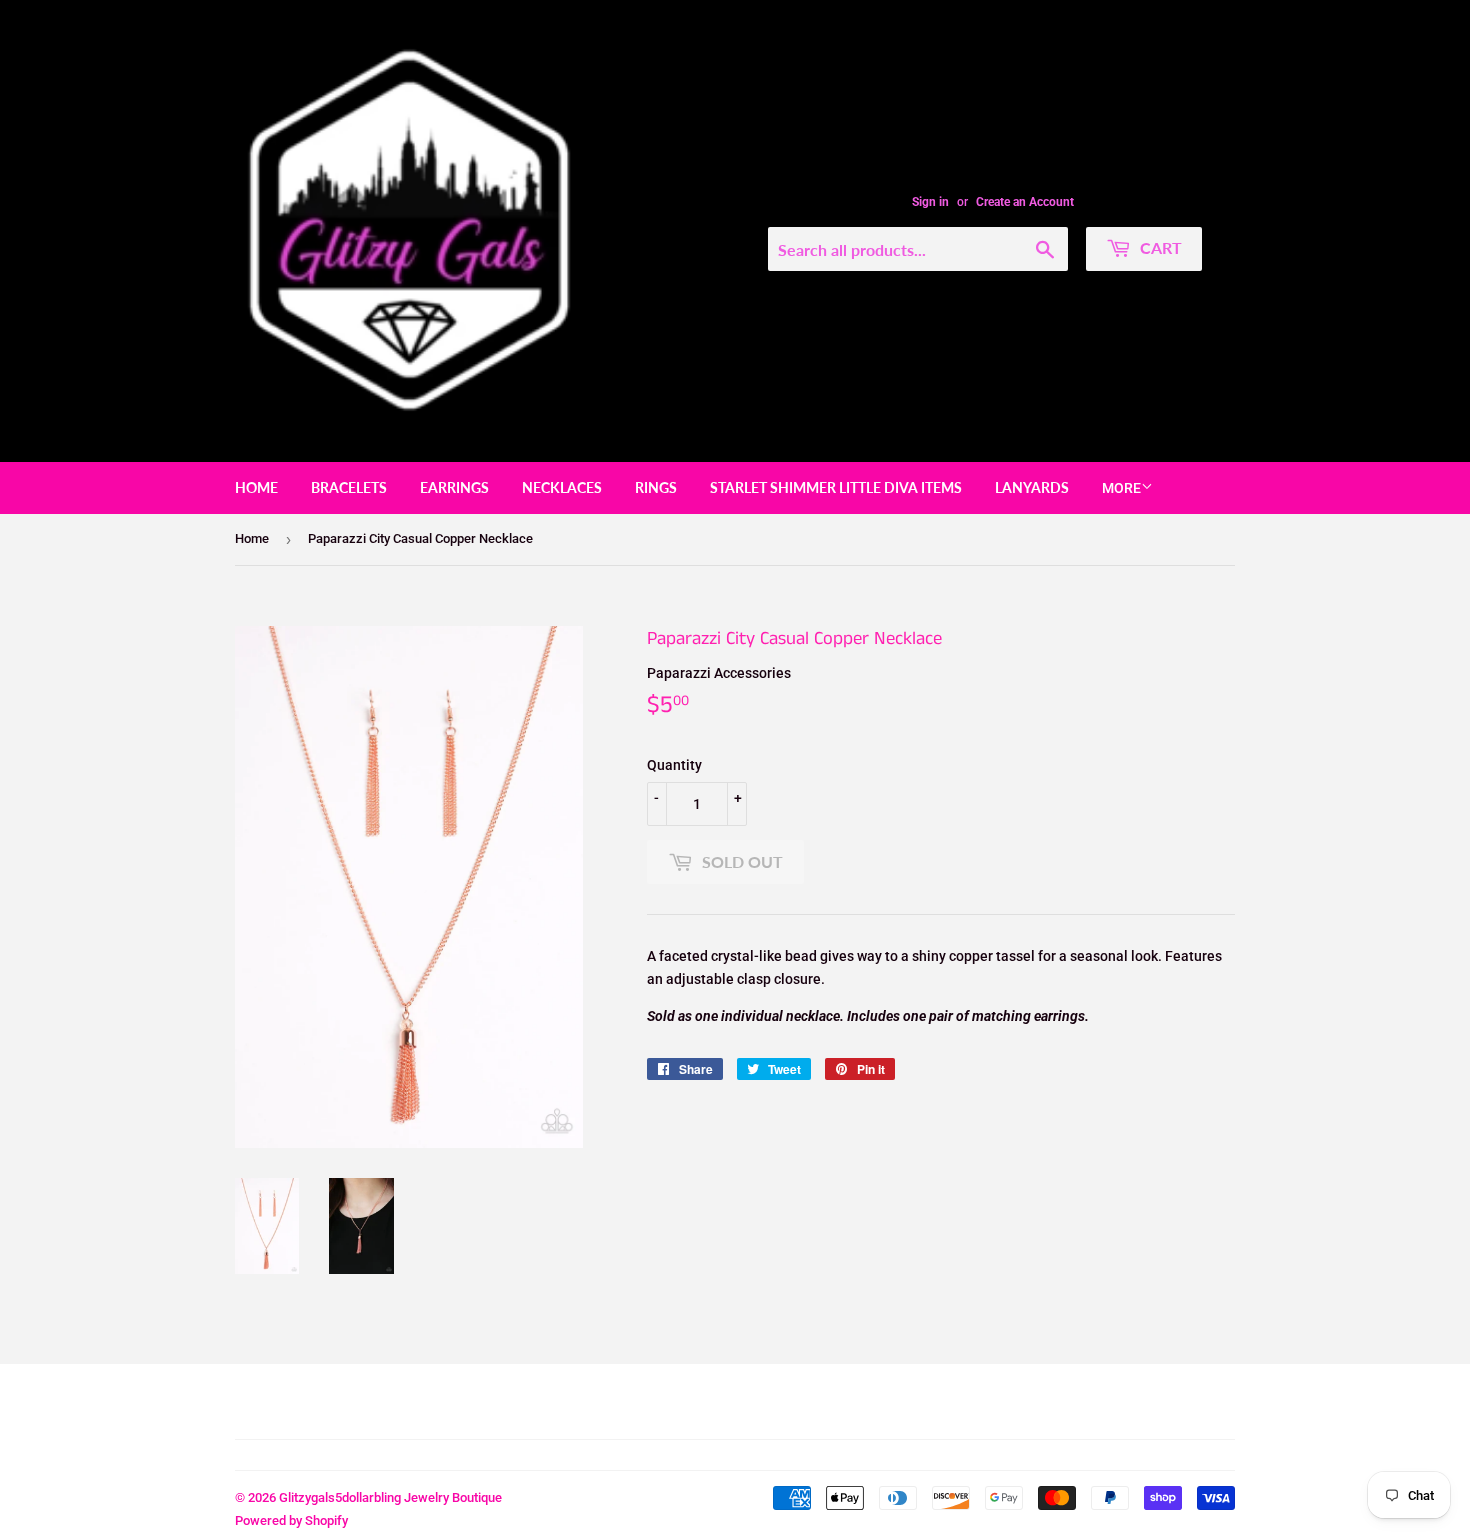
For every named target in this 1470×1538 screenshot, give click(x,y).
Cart (1159, 247)
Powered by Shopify (291, 1520)
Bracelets (349, 487)
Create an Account (1025, 202)
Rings (656, 487)
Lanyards (1032, 487)
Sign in (930, 202)
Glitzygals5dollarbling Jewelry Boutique (390, 1497)
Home (256, 487)
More (1121, 488)
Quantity (674, 765)
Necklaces (562, 487)
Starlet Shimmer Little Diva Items (836, 487)
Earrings (454, 487)
